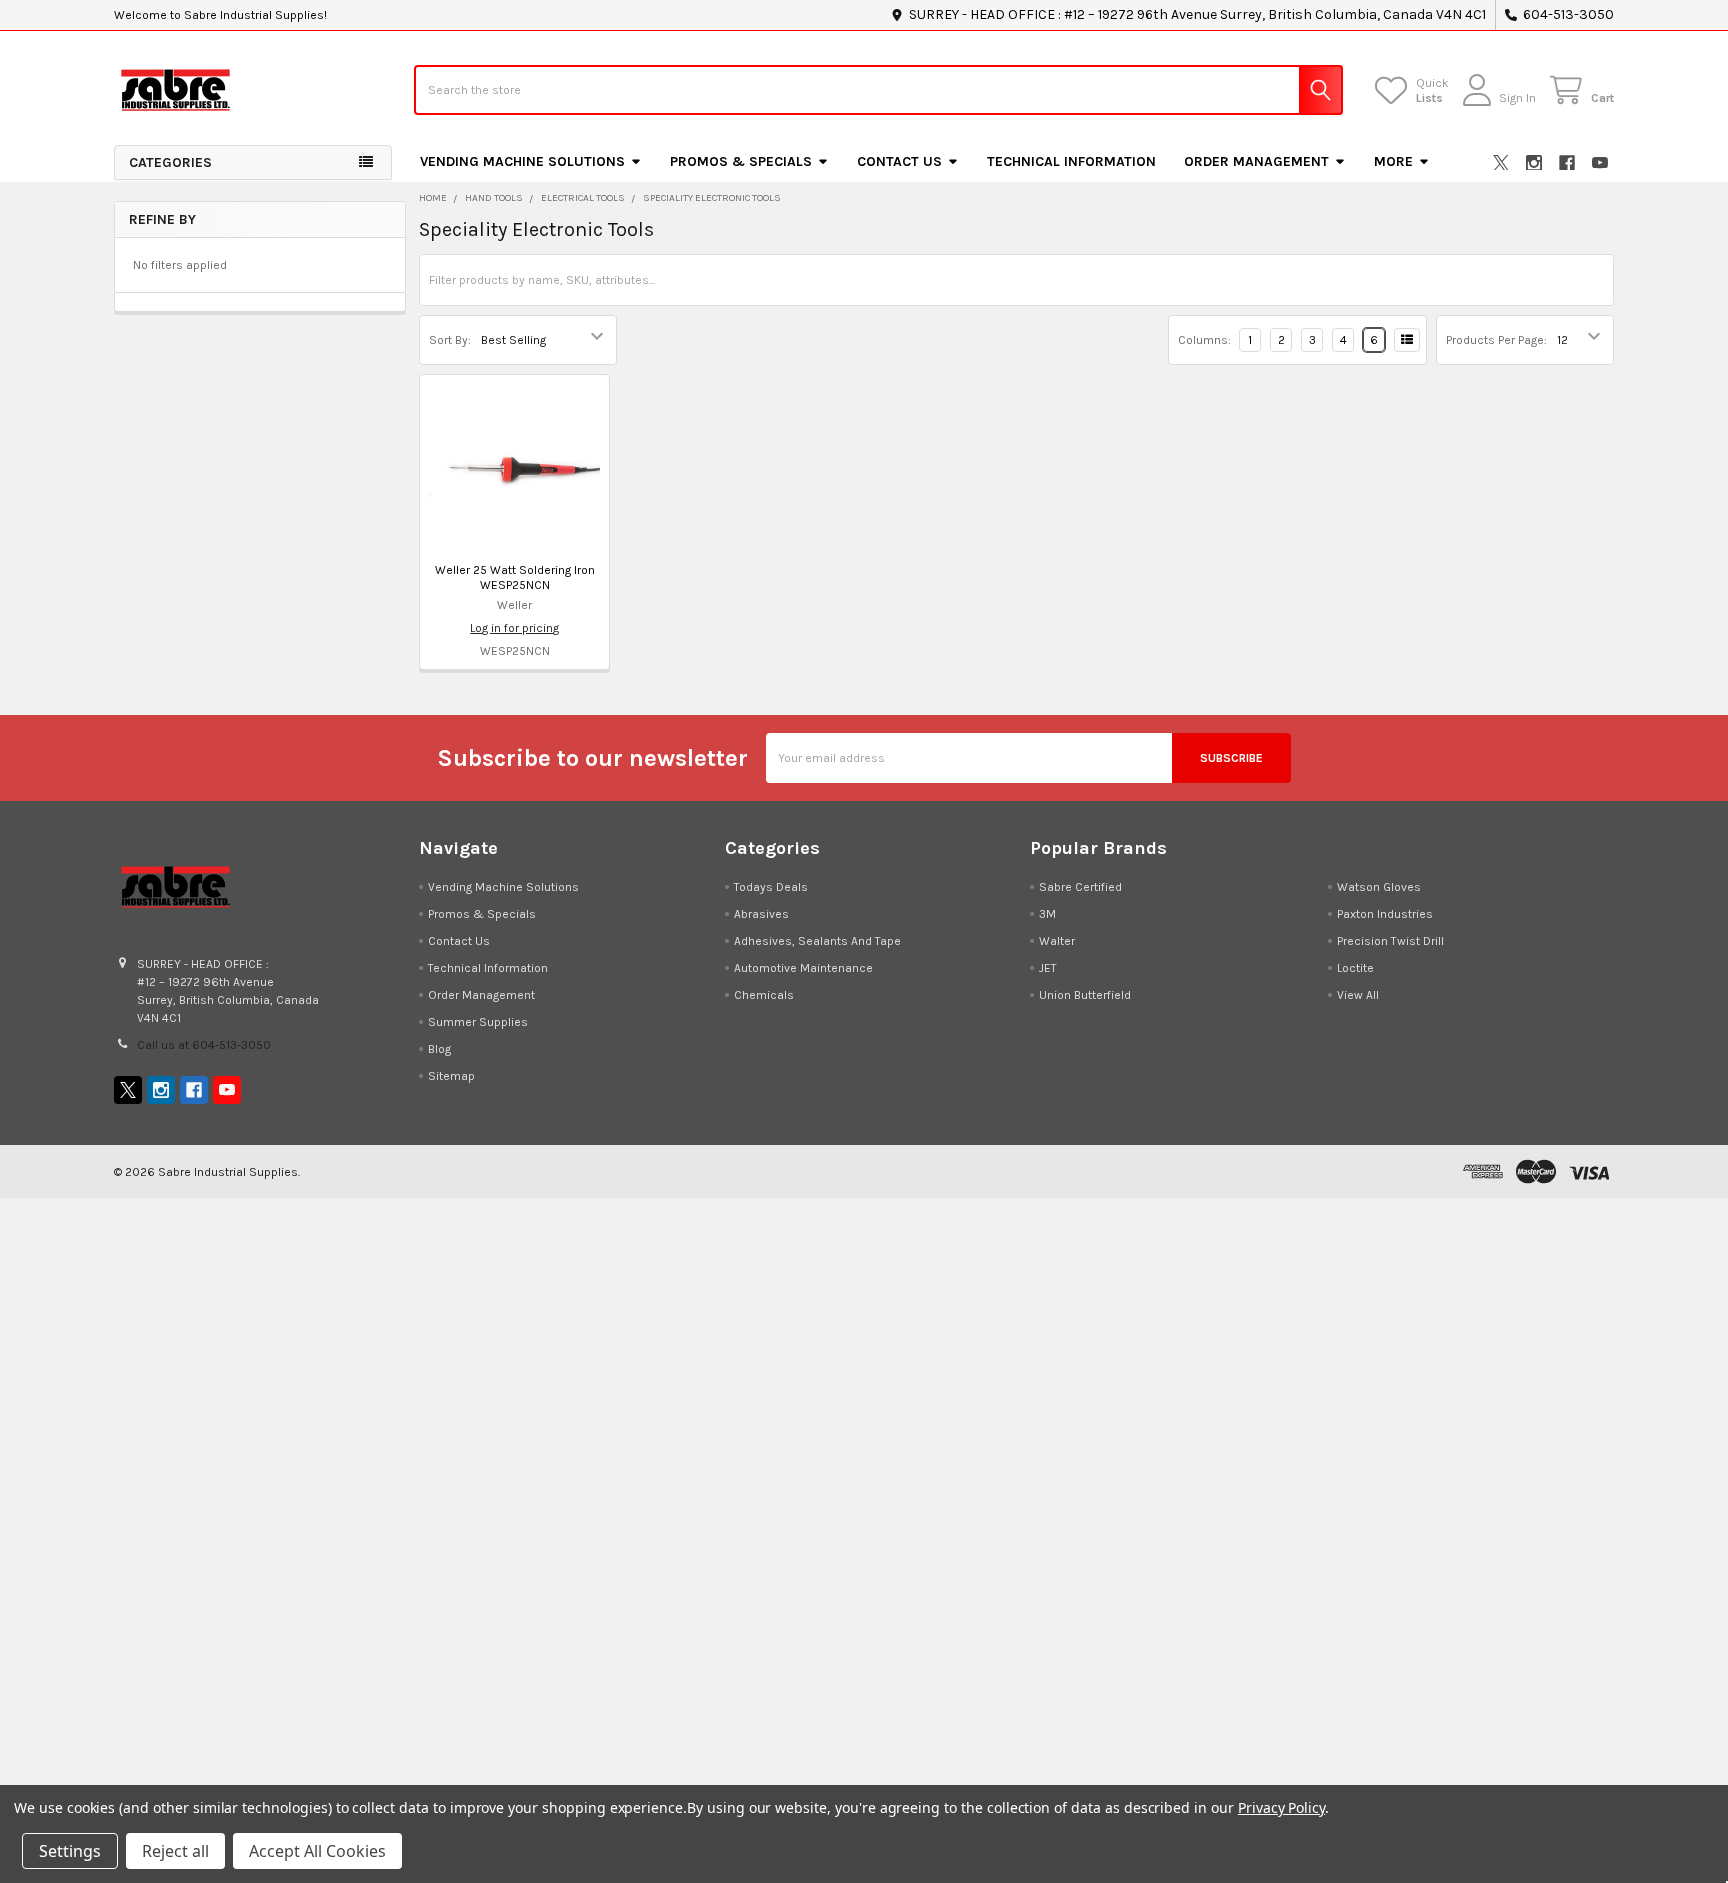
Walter (1057, 941)
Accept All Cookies (317, 1851)
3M (1047, 914)
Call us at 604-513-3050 (204, 1045)
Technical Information (1071, 161)
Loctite (1355, 968)
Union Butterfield (1085, 995)
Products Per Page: (1496, 340)
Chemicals (764, 995)
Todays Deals (771, 887)
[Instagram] (1534, 163)
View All (1358, 995)
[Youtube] (1600, 163)
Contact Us (899, 161)
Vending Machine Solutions (522, 161)
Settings (70, 1851)
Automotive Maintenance (803, 968)
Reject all (175, 1851)
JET (1048, 968)
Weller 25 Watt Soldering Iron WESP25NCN (515, 577)
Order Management (1256, 161)
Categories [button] (170, 162)
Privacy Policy (1281, 1807)
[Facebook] (1567, 163)
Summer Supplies (478, 1022)
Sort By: (450, 340)
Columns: (1204, 340)
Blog (439, 1049)
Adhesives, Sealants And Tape (817, 941)
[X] (1501, 163)
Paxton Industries (1385, 914)
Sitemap (451, 1076)
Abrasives (761, 914)
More (1393, 161)
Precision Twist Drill (1390, 941)
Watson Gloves (1379, 887)
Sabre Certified (1080, 887)
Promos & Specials (741, 161)
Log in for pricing (514, 628)
